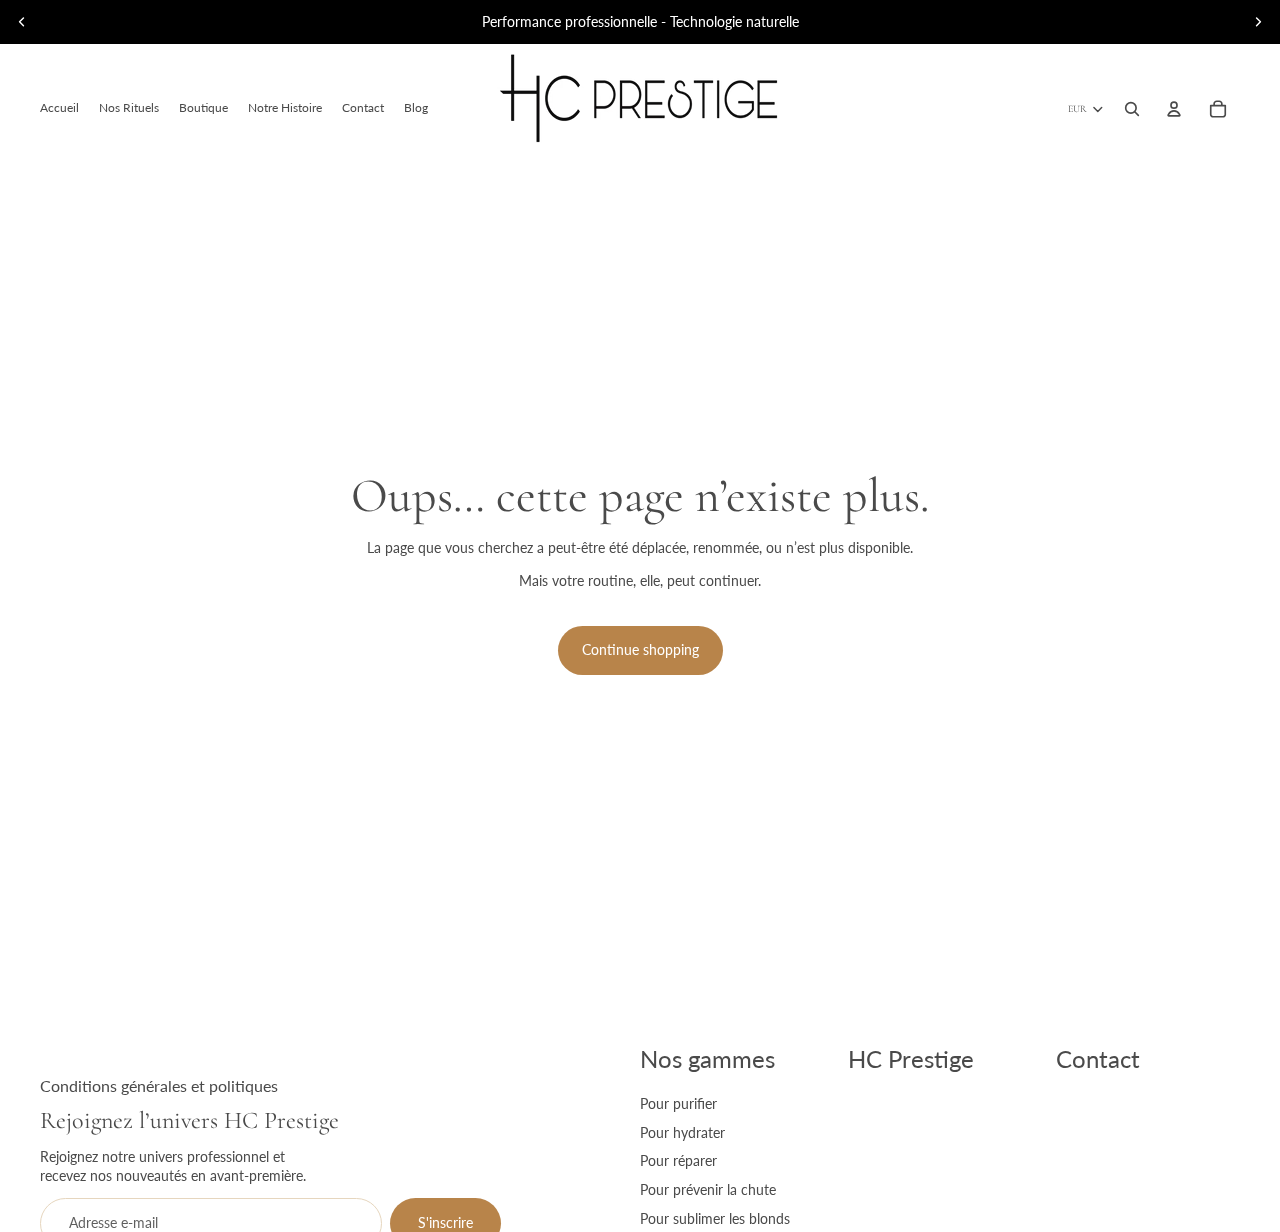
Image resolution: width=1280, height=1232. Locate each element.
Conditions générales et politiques (159, 1085)
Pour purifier (678, 1103)
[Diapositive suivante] (1258, 22)
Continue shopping (640, 649)
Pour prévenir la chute (708, 1189)
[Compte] (1174, 109)
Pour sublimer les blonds (715, 1218)
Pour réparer (678, 1160)
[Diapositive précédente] (22, 22)
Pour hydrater (682, 1132)
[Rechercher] (1132, 109)
